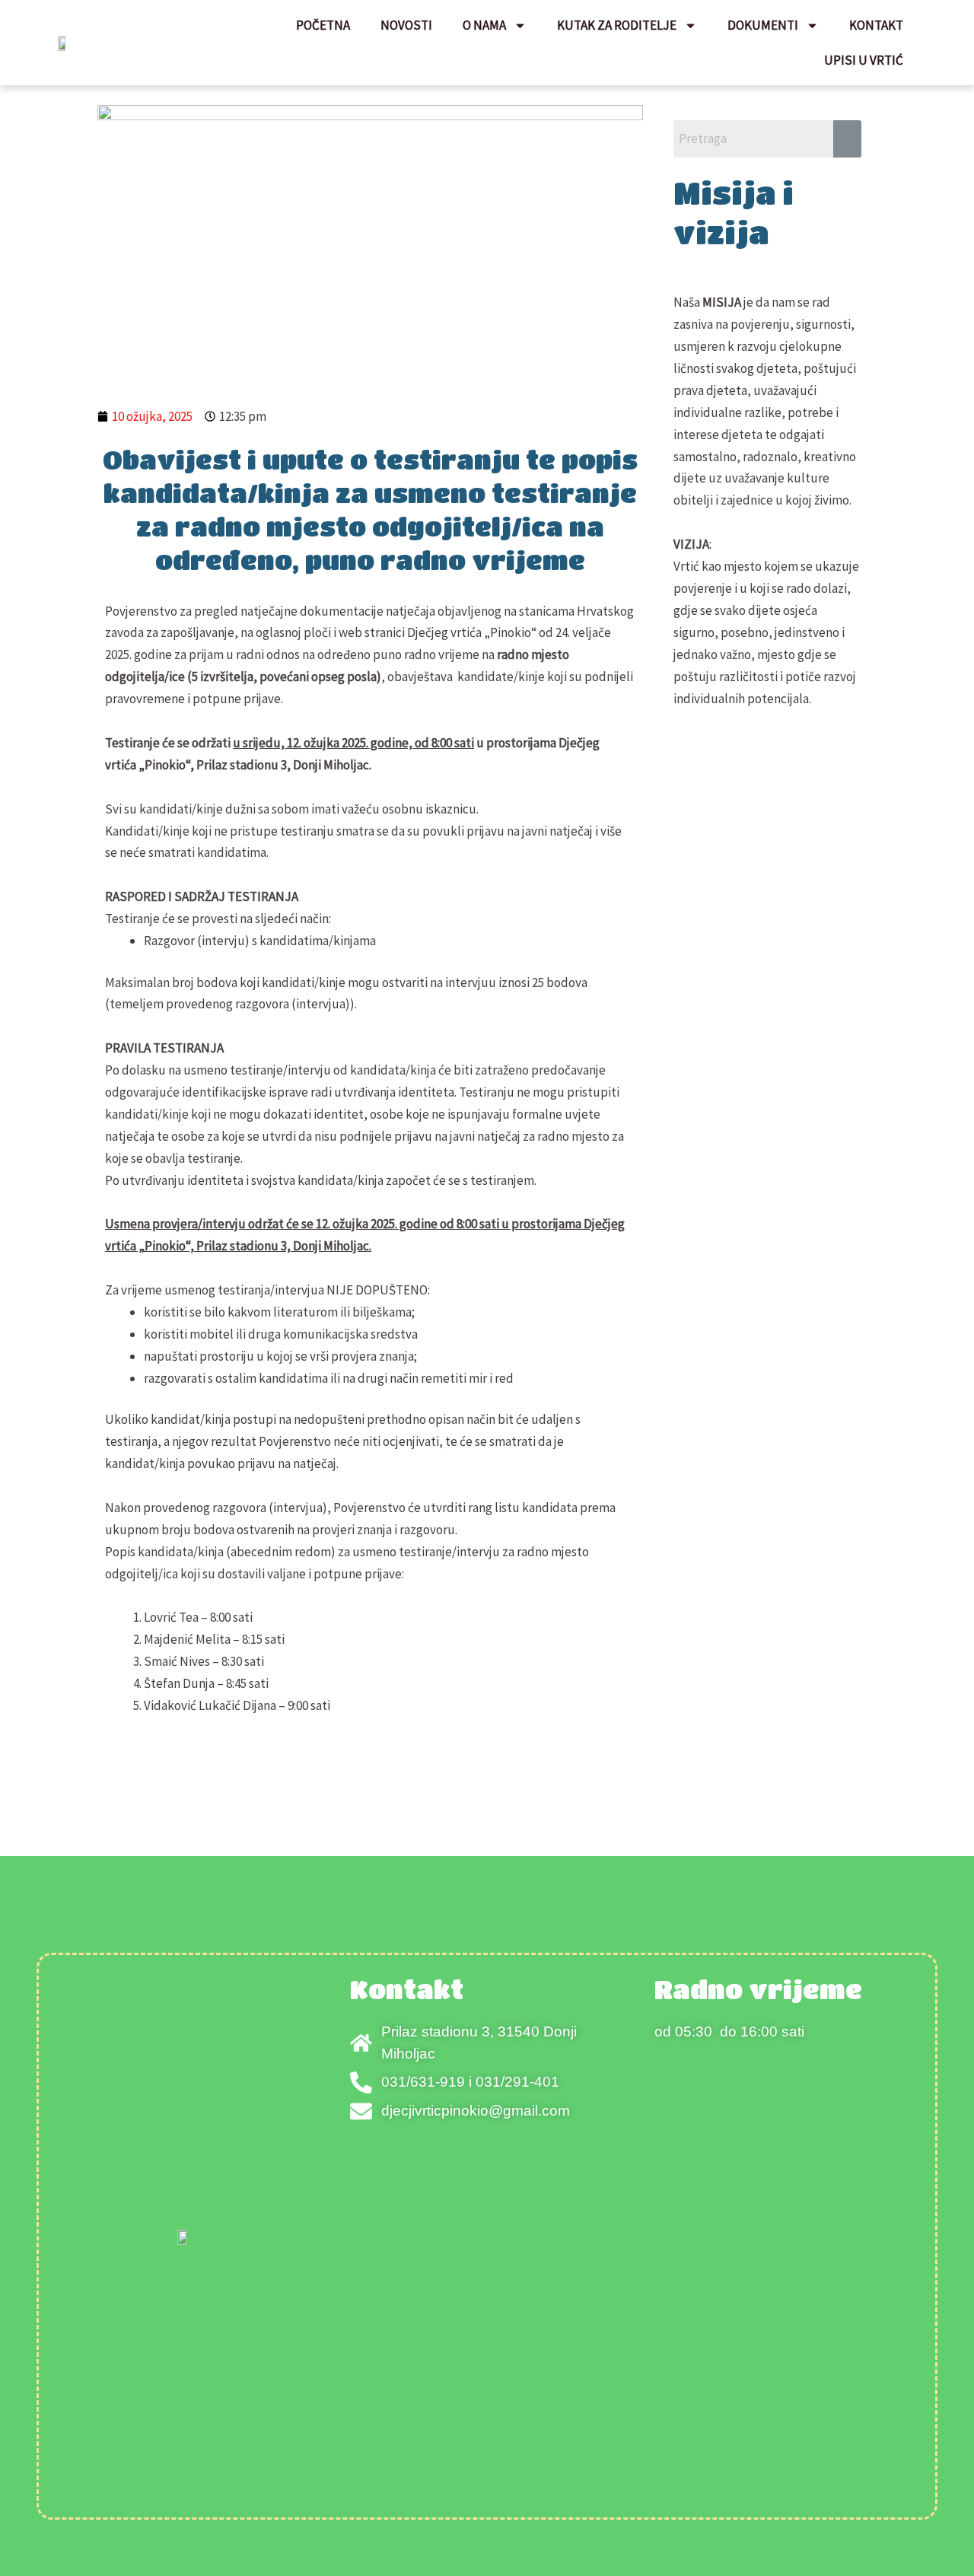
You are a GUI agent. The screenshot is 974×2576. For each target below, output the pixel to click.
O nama (484, 25)
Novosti (406, 25)
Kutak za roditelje (617, 25)
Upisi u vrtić (864, 60)
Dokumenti (763, 25)
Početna (323, 25)
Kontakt (876, 25)
